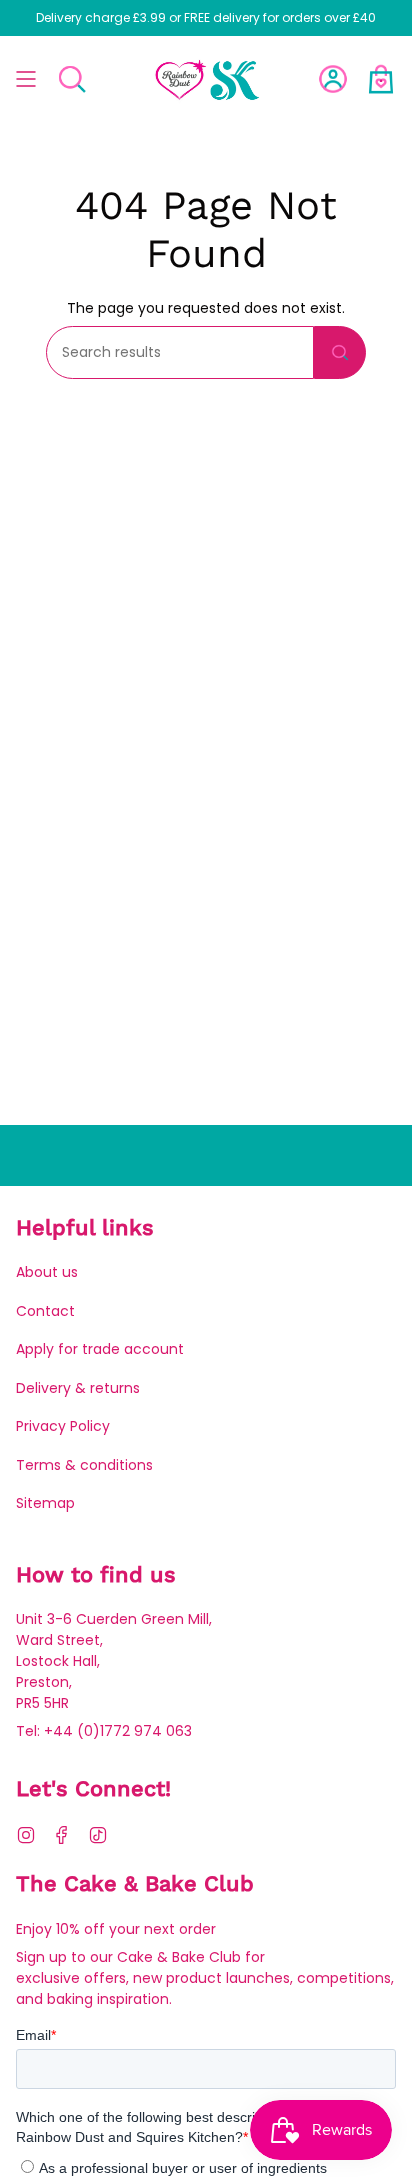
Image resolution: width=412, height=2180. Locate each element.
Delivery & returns (78, 1388)
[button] (72, 79)
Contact (45, 1311)
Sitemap (45, 1503)
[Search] (340, 352)
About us (47, 1272)
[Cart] (381, 79)
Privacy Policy (63, 1426)
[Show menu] (26, 79)
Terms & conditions (84, 1465)
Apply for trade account (100, 1349)
